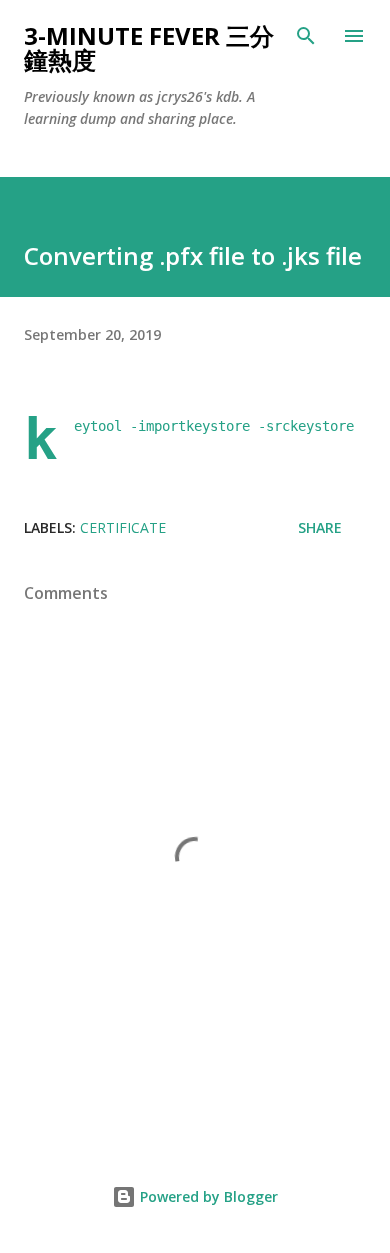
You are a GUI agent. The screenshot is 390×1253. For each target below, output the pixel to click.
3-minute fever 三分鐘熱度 (149, 47)
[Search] (306, 36)
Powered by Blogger (207, 1196)
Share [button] (320, 527)
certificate (123, 527)
